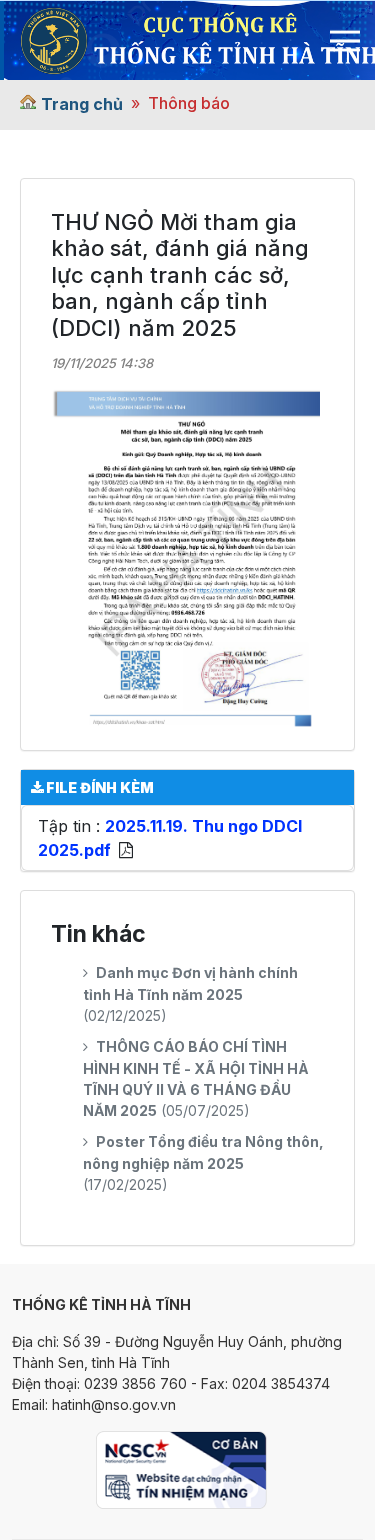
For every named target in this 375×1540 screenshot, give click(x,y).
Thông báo (189, 103)
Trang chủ (82, 104)
